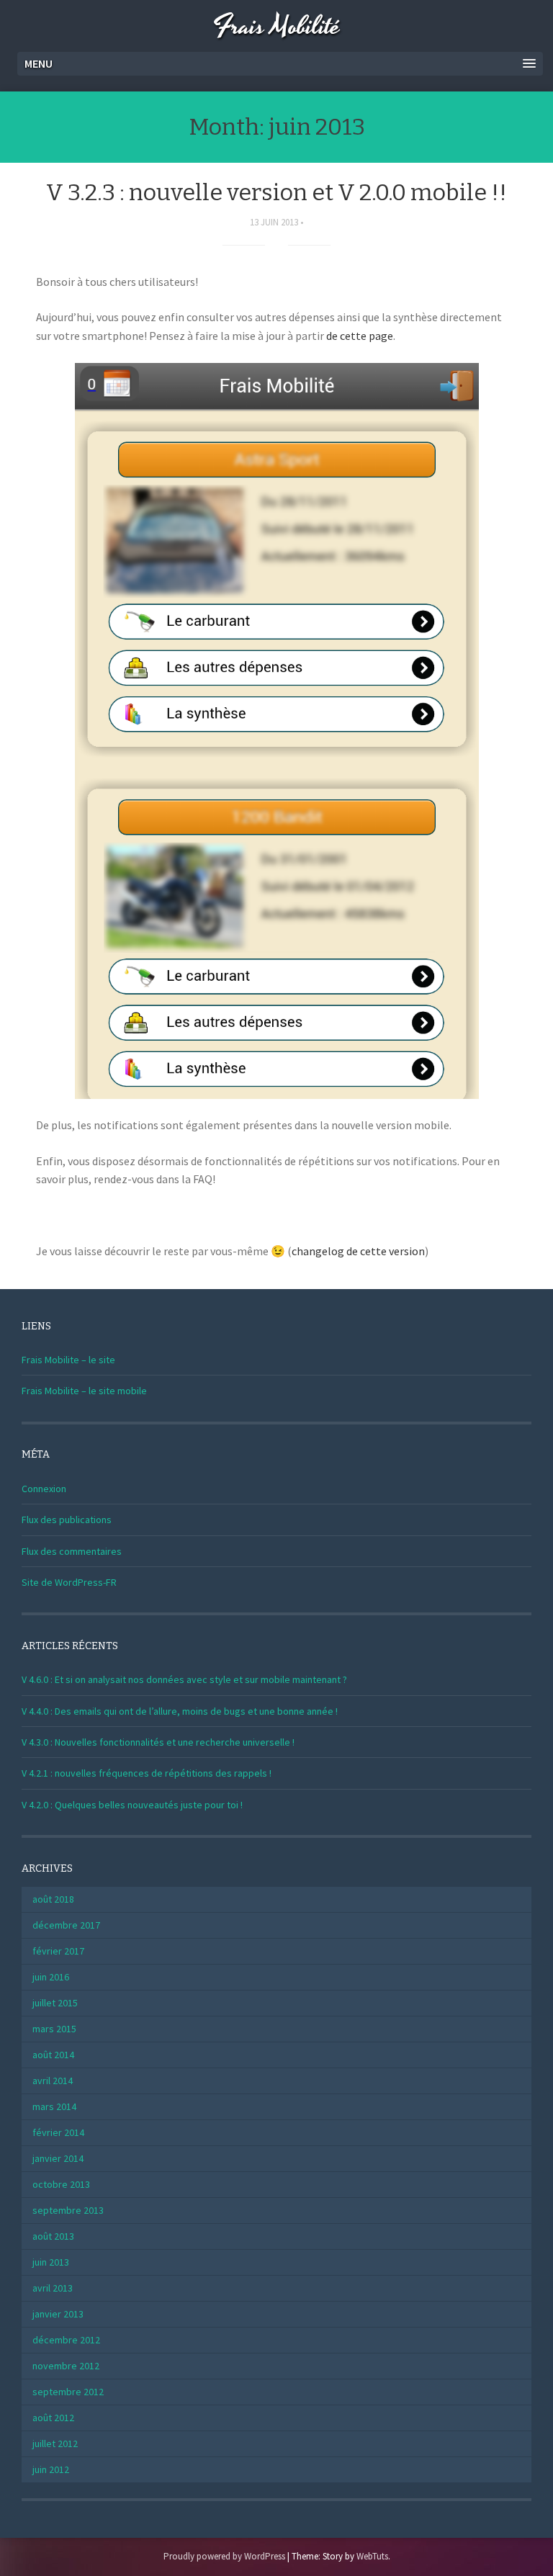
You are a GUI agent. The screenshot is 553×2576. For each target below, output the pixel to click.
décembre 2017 (66, 1925)
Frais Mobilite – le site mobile (84, 1391)
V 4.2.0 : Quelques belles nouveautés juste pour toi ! (132, 1805)
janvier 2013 (58, 2314)
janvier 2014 (58, 2158)
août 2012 (53, 2418)
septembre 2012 (68, 2392)
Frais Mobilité (276, 27)
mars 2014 (54, 2106)
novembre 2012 (66, 2366)
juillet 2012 (55, 2443)
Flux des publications (67, 1520)
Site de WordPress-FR (69, 1582)
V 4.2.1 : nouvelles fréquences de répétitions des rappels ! (147, 1773)
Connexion (44, 1489)
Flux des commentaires (72, 1551)
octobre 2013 (61, 2184)
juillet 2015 (55, 2003)
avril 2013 (53, 2288)
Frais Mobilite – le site (68, 1360)
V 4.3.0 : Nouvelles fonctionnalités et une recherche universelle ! (158, 1742)
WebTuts (372, 2556)
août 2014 (53, 2055)
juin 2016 (51, 1977)
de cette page (360, 336)
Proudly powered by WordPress (224, 2556)
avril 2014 (53, 2081)
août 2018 (53, 1899)
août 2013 (53, 2236)
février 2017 (58, 1951)
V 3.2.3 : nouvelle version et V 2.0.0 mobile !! (276, 192)
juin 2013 (51, 2262)
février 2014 (58, 2132)
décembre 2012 (66, 2340)
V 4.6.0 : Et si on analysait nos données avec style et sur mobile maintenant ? (184, 1679)
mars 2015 (54, 2029)
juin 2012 (51, 2469)
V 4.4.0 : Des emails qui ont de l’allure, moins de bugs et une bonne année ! (180, 1711)
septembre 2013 (68, 2210)
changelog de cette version (358, 1251)
